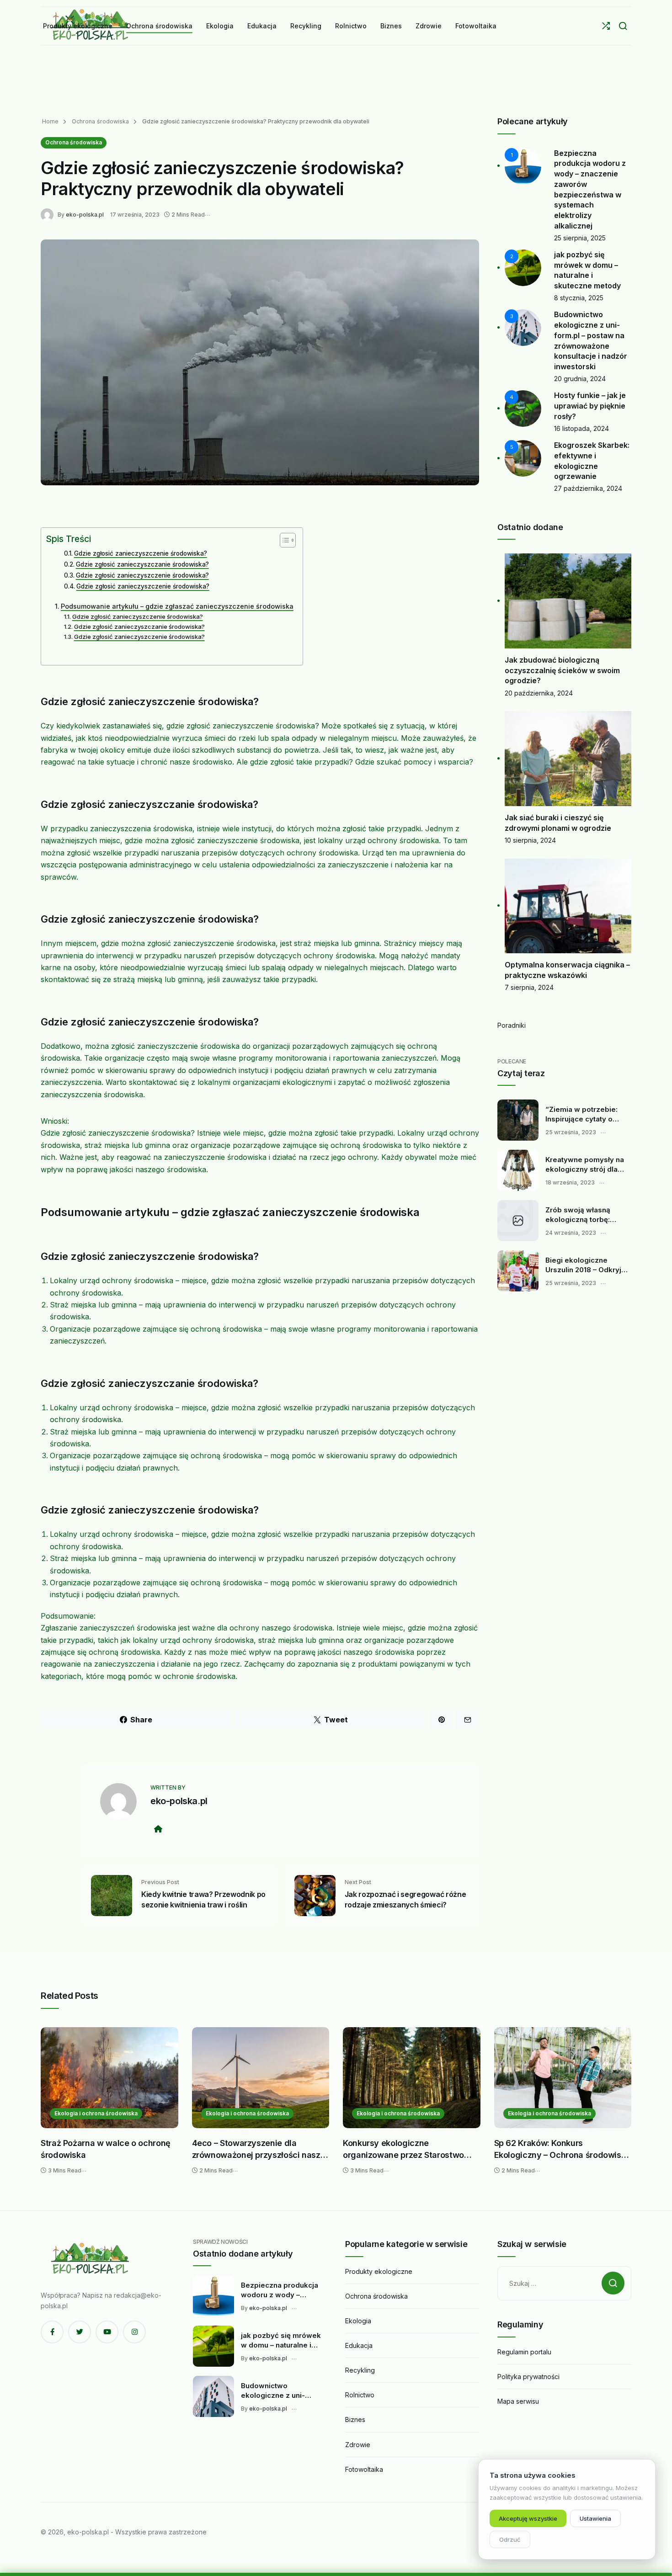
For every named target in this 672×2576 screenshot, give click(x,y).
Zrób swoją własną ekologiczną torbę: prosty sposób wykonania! (578, 1215)
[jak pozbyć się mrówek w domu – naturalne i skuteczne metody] (213, 2346)
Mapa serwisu (518, 2401)
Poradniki (512, 1025)
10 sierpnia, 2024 (530, 840)
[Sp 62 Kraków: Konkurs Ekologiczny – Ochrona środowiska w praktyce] (563, 2078)
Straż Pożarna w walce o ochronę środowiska (106, 2149)
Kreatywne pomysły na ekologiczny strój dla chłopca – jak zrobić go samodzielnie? (585, 1165)
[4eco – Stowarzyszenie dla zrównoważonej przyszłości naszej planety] (261, 2078)
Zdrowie (358, 2445)
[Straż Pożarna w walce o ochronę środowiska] (109, 2078)
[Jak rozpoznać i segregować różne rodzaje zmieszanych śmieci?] (315, 1895)
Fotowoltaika (364, 2469)
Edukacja (359, 2345)
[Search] (623, 26)
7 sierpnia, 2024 (529, 987)
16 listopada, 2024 (581, 428)
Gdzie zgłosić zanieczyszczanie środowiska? (142, 564)
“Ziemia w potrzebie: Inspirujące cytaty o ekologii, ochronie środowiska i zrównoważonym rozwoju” (581, 1115)
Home (50, 121)
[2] (523, 267)
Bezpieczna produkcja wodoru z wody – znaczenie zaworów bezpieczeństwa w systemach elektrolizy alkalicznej (280, 2290)
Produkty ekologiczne (379, 2271)
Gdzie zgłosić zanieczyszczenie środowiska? (141, 553)
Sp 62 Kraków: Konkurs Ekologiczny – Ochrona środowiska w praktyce (562, 2149)
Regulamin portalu (524, 2352)
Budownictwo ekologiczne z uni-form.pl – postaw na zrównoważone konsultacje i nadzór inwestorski (276, 2391)
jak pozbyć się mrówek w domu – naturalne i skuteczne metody (281, 2341)
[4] (523, 408)
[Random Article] (606, 26)
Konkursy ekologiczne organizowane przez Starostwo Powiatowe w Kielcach (403, 2149)
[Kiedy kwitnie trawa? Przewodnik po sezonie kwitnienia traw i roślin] (112, 1895)
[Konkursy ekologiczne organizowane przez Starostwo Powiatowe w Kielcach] (412, 2078)
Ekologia (358, 2321)
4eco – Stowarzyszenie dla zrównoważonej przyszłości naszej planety (260, 2149)
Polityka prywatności (528, 2377)
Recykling (360, 2370)
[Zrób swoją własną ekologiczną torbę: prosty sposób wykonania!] (518, 1221)
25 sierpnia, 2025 (580, 238)
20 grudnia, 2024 (580, 379)
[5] (523, 458)
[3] (523, 327)
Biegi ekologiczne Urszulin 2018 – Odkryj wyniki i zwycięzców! (583, 1265)
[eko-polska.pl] (49, 214)
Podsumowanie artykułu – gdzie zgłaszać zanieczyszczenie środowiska (177, 606)
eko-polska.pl (85, 215)
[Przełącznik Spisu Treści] (283, 540)
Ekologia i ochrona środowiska (96, 2113)
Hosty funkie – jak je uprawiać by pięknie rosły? (590, 406)
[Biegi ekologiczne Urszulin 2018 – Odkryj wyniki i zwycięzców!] (518, 1271)
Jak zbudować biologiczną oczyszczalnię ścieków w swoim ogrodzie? (562, 670)
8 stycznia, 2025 (579, 298)
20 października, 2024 (539, 693)
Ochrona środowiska (99, 121)
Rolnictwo (360, 2395)
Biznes (355, 2419)
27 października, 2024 (588, 488)
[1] (523, 165)
